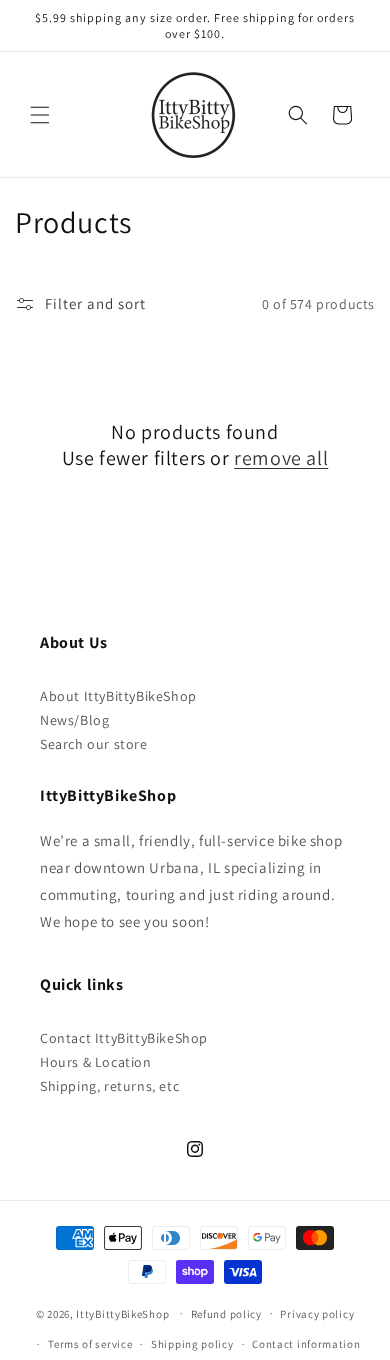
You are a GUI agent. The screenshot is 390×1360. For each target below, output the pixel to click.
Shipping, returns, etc (109, 1086)
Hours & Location (96, 1062)
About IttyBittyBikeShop (118, 696)
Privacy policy (317, 1314)
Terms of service (90, 1344)
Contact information (306, 1344)
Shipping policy (192, 1344)
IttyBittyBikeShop (122, 1313)
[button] (40, 115)
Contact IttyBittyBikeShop (124, 1038)
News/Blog (74, 720)
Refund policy (226, 1314)
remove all (281, 458)
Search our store (94, 744)
